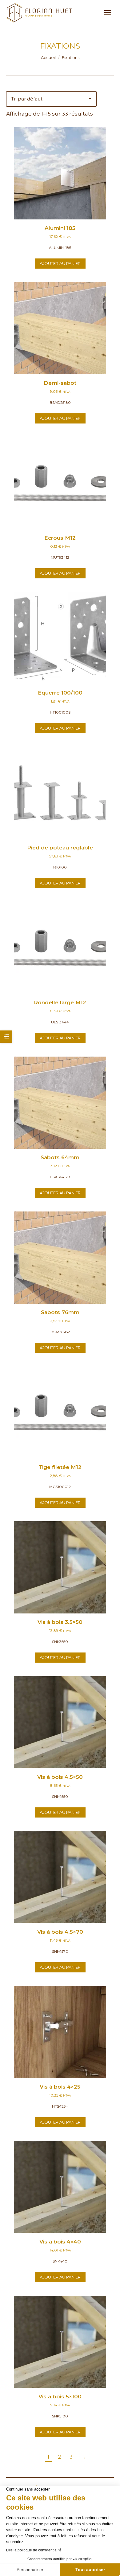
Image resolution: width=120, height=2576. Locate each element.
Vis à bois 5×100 (60, 2397)
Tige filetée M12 (60, 1467)
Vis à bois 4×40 (60, 2242)
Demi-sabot (60, 383)
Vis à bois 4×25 (60, 2087)
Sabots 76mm (60, 1312)
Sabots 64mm (60, 1157)
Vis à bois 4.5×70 (60, 1932)
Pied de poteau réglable (60, 848)
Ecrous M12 (60, 538)
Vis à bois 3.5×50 (60, 1622)
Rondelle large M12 (60, 1002)
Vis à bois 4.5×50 (60, 1777)
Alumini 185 (60, 228)
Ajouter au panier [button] (60, 263)
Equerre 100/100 (60, 693)
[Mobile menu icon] (108, 13)
